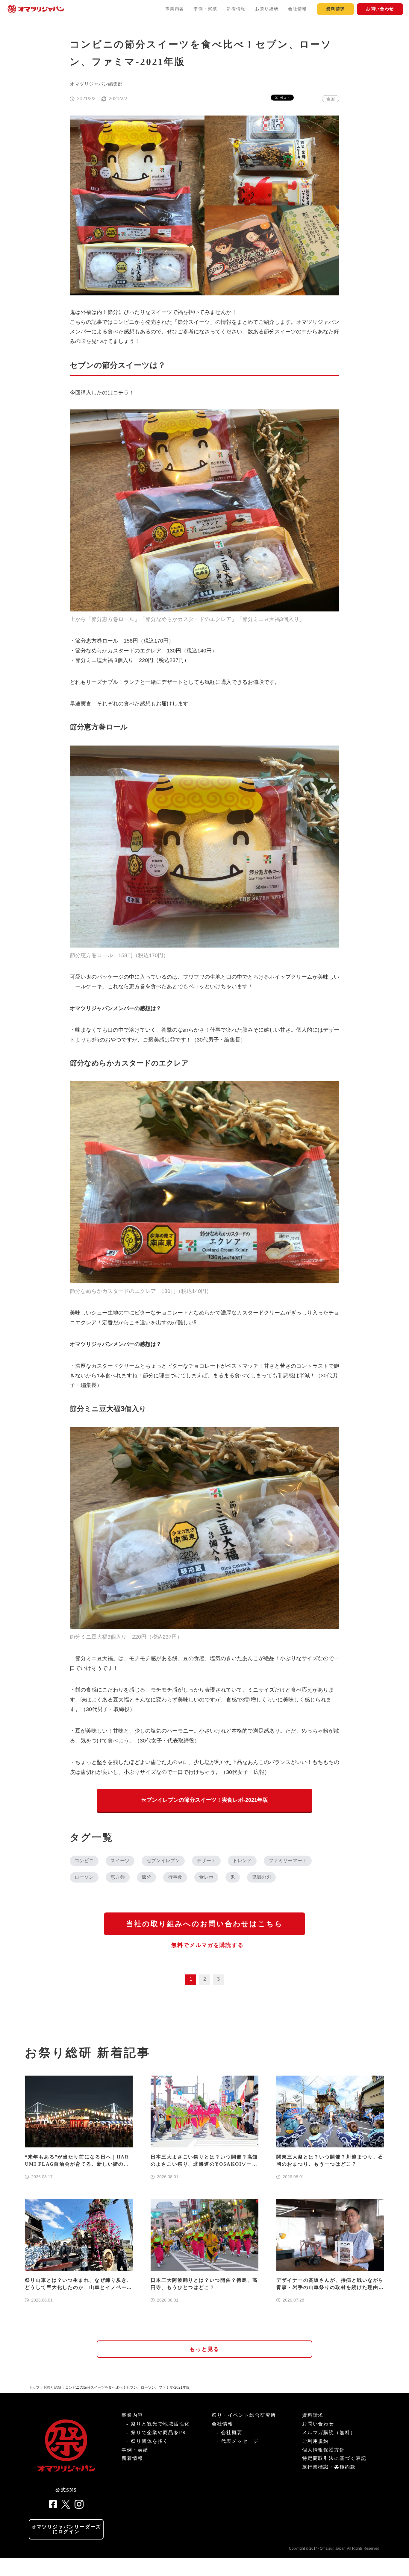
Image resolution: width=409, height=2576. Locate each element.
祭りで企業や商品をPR (159, 2432)
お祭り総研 (267, 9)
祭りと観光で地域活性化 (160, 2424)
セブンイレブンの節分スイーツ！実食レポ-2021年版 (205, 1800)
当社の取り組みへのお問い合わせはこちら (205, 1924)
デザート (206, 1861)
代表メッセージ (240, 2441)
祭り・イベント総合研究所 (244, 2415)
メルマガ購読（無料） (329, 2432)
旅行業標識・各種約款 (329, 2467)
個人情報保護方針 (324, 2450)
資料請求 (335, 9)
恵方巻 (118, 1877)
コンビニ (84, 1861)
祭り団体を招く (150, 2441)
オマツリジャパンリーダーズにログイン (66, 2529)
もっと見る (205, 2349)
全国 (331, 99)
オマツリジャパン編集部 (96, 84)
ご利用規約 (316, 2441)
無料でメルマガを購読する (207, 1945)
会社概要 (232, 2432)
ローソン (84, 1877)
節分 (146, 1877)
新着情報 (236, 9)
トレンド (242, 1861)
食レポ (206, 1877)
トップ (34, 2387)
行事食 (175, 1877)
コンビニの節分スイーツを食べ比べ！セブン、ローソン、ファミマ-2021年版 (128, 2387)
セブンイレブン (163, 1861)
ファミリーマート (288, 1861)
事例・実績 (205, 9)
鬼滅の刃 (261, 1877)
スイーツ (120, 1861)
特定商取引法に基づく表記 (334, 2458)
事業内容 (175, 9)
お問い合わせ (380, 9)
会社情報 (297, 9)
